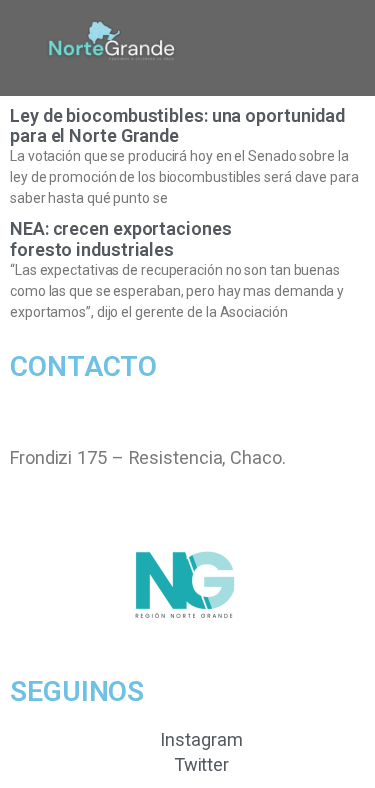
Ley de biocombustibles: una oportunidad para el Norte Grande (177, 125)
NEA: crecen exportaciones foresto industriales (121, 238)
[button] (251, 48)
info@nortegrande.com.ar (111, 431)
